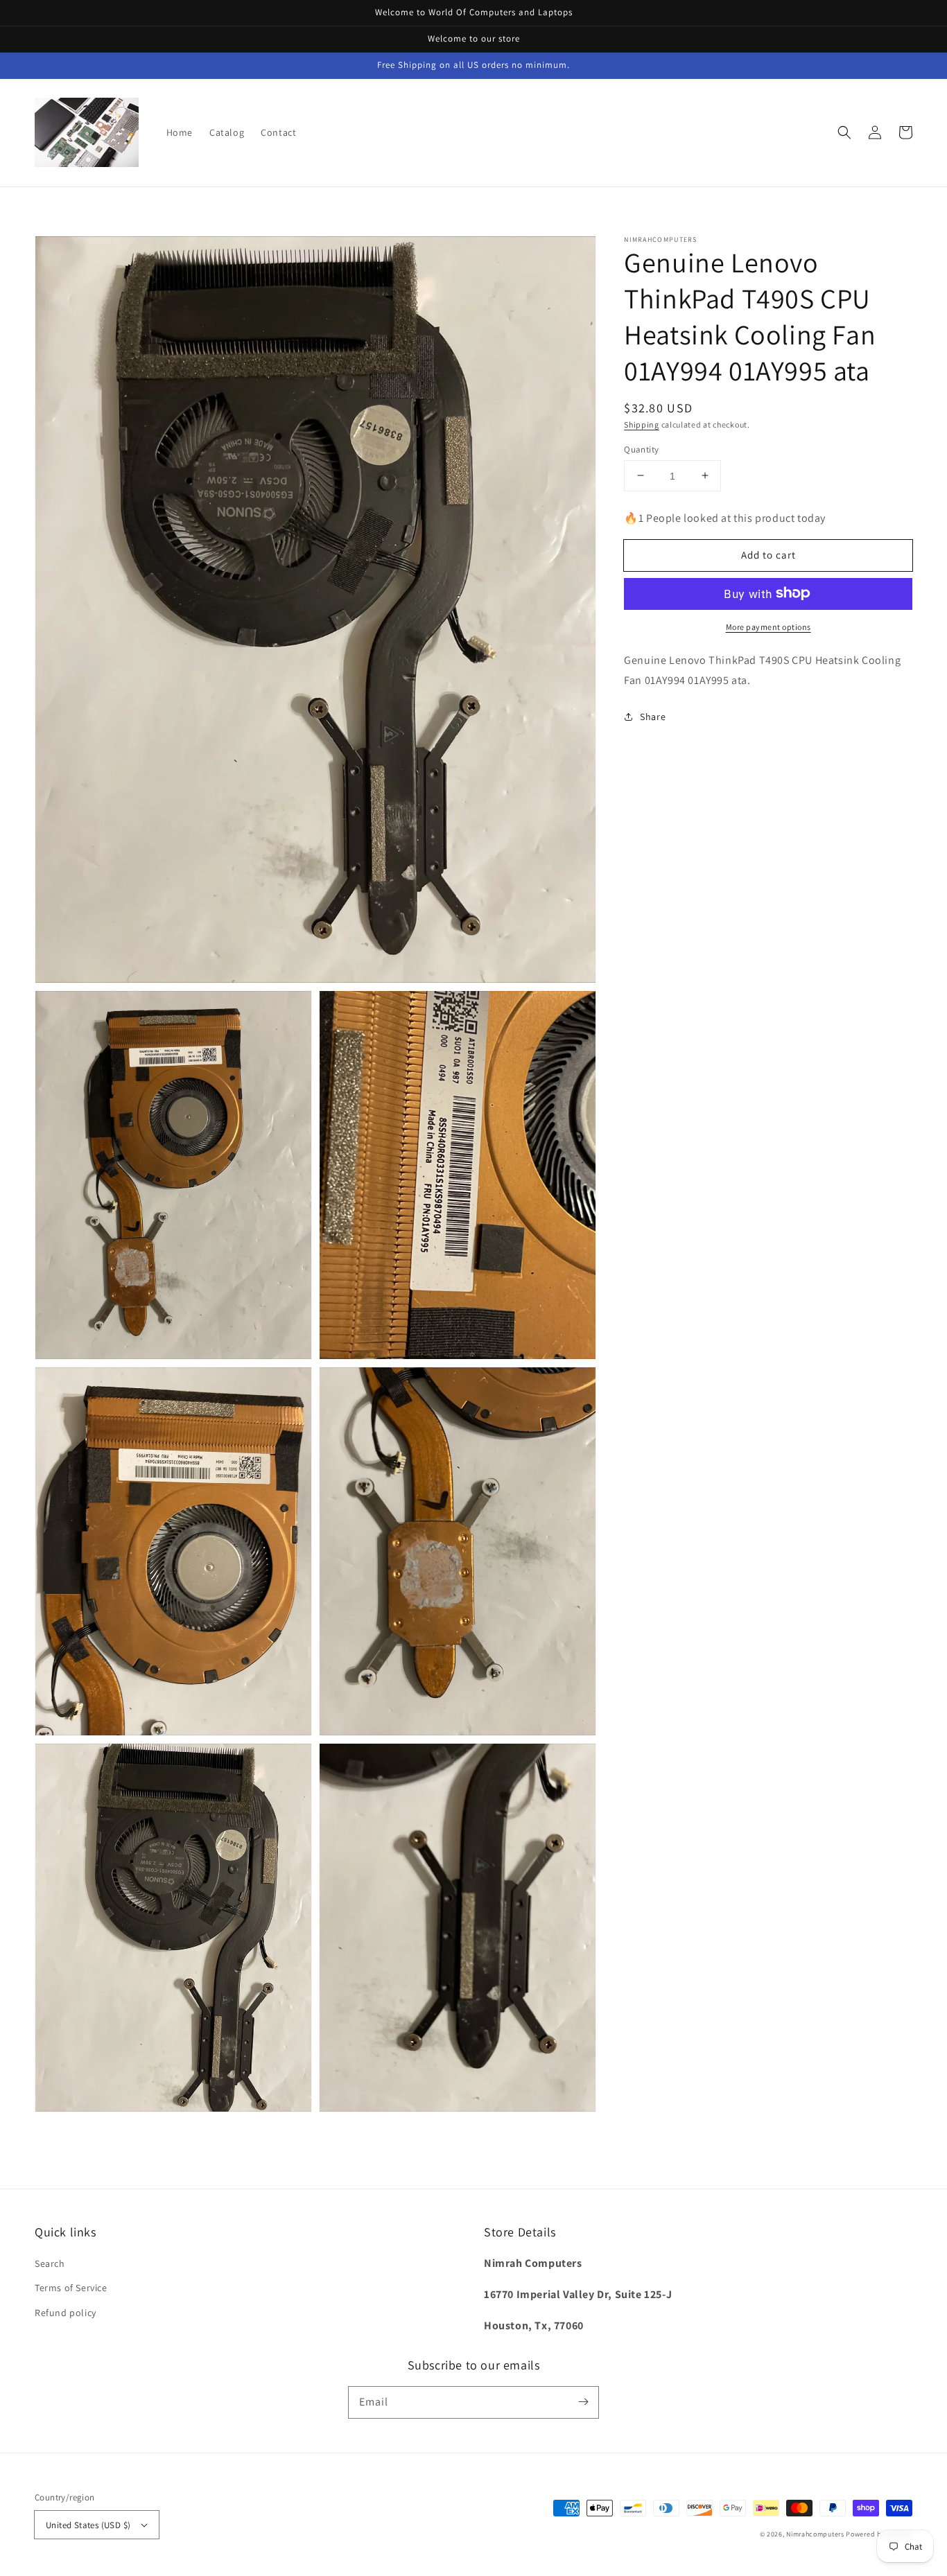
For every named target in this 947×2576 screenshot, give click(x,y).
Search (50, 2263)
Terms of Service (71, 2288)
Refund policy (66, 2313)
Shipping (642, 424)
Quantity (641, 449)
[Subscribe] (583, 2402)
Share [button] (653, 716)
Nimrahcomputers (815, 2534)
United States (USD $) (88, 2525)
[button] (844, 132)
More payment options (768, 626)
